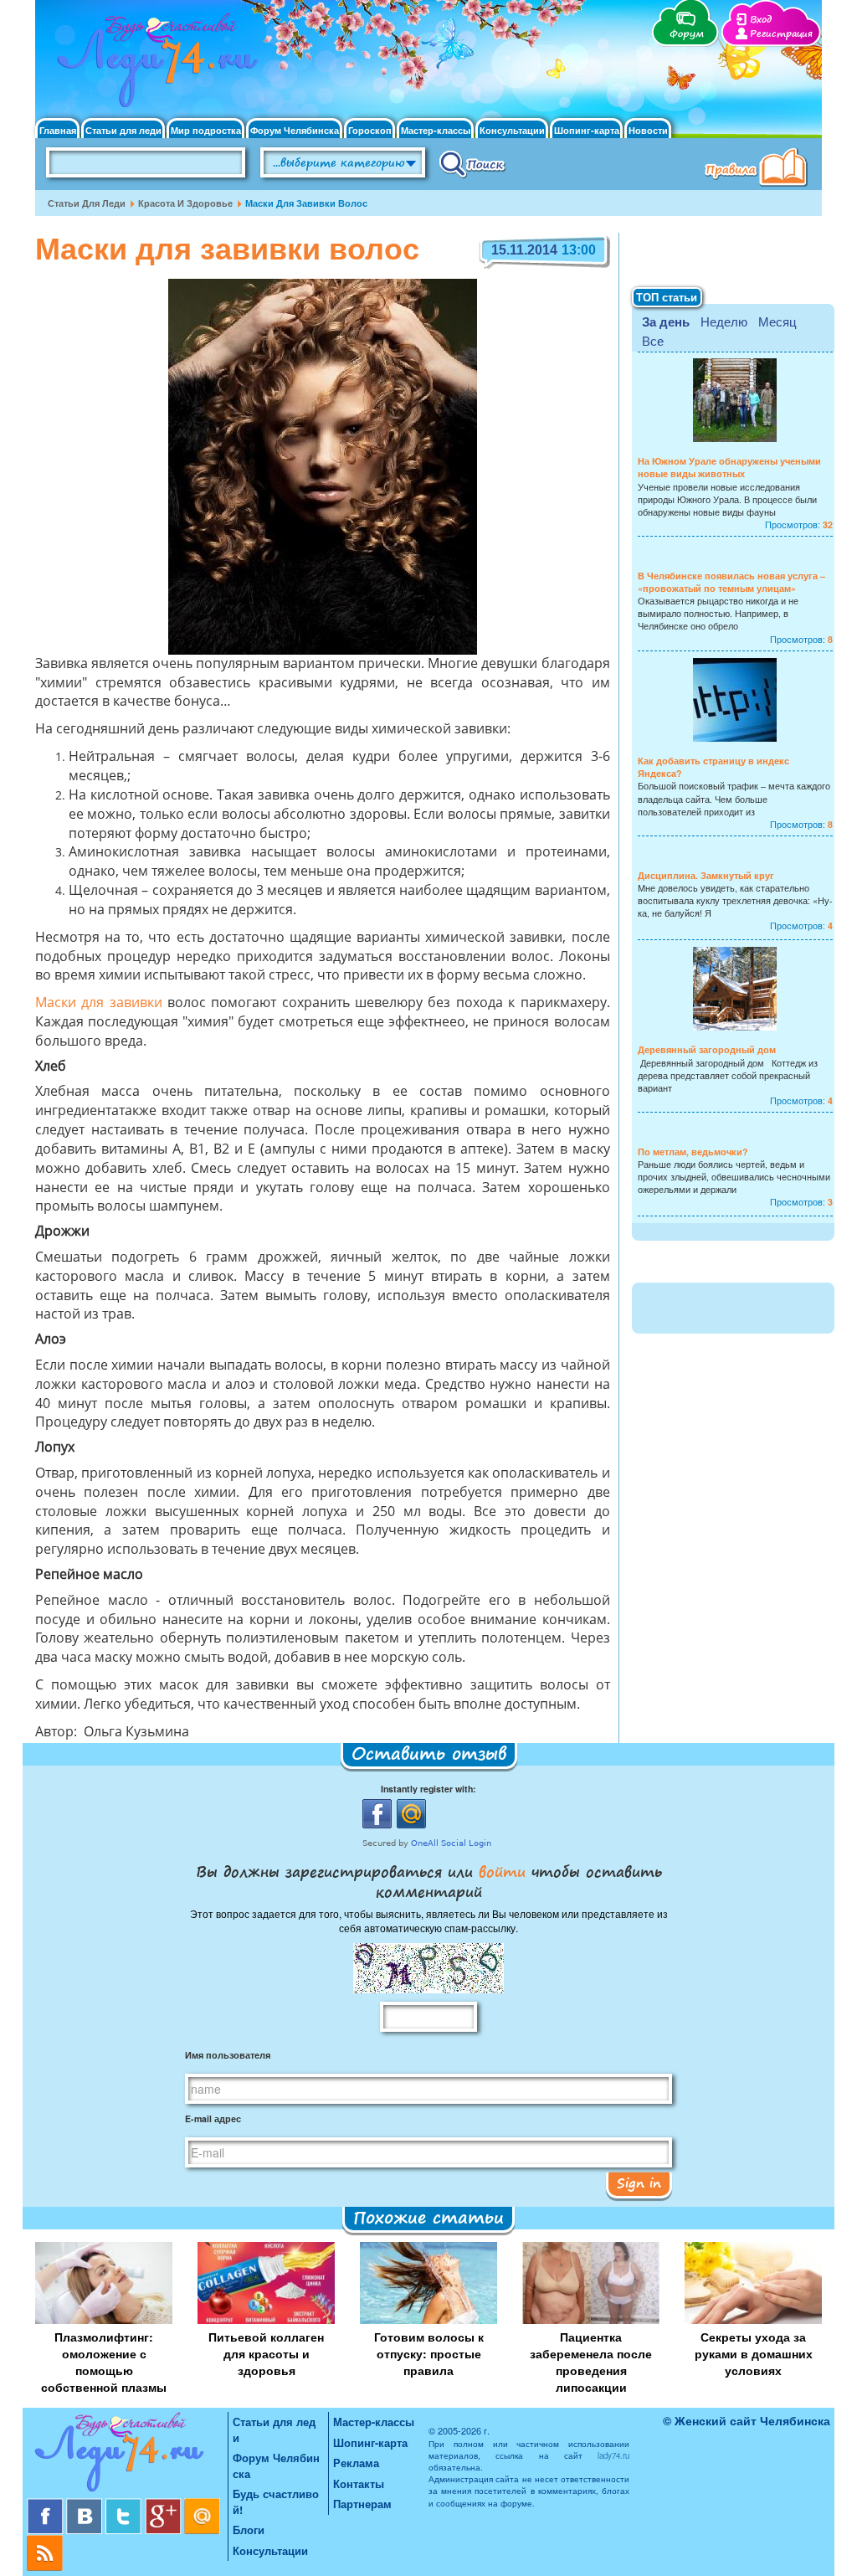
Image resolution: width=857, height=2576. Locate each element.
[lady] (127, 2455)
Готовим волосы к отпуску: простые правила (429, 2353)
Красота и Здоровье (185, 203)
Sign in (639, 2183)
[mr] (203, 2504)
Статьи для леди (123, 130)
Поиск (472, 163)
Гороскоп (370, 130)
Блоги (249, 2530)
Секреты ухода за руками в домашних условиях (754, 2353)
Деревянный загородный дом (707, 1049)
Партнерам (362, 2504)
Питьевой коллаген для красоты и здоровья (266, 2353)
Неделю (724, 321)
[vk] (86, 2504)
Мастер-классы (436, 130)
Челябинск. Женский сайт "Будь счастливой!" (154, 65)
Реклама (356, 2463)
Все (653, 340)
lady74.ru (613, 2455)
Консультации (512, 130)
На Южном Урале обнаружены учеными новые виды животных (729, 467)
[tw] (125, 2504)
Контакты (359, 2483)
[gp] (164, 2504)
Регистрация (781, 34)
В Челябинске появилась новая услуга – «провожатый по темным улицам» (731, 582)
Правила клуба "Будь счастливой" (759, 169)
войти (502, 1871)
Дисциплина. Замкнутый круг (706, 875)
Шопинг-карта (587, 130)
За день (666, 321)
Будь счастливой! (276, 2501)
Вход (761, 20)
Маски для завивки (99, 1004)
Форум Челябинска (295, 130)
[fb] (46, 2504)
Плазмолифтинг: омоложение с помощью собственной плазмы (104, 2362)
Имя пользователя (228, 2055)
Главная (58, 130)
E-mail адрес (213, 2118)
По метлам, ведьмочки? (693, 1152)
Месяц (777, 321)
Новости (648, 130)
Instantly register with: (428, 1789)
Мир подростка (206, 130)
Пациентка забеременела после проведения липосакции (591, 2362)
